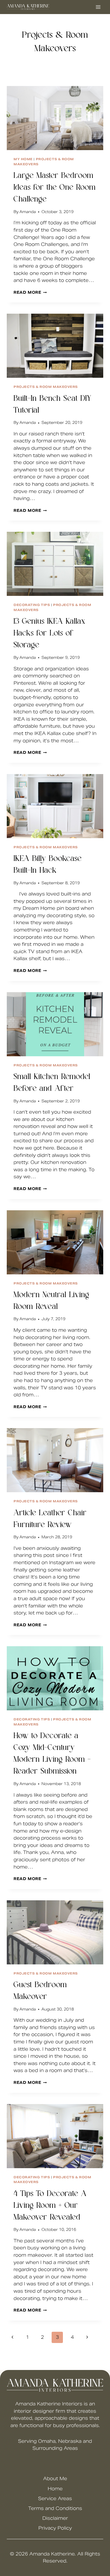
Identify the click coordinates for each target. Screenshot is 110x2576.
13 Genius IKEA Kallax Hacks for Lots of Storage (49, 634)
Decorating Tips (32, 605)
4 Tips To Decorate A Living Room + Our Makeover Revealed (50, 2206)
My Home (23, 159)
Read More (30, 292)
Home (55, 2489)
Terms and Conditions (55, 2508)
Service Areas (55, 2499)
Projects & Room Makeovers (46, 387)
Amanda (28, 212)
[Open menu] (98, 7)
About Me (55, 2479)
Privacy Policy (55, 2528)
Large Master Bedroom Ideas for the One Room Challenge (55, 188)
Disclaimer (55, 2518)
